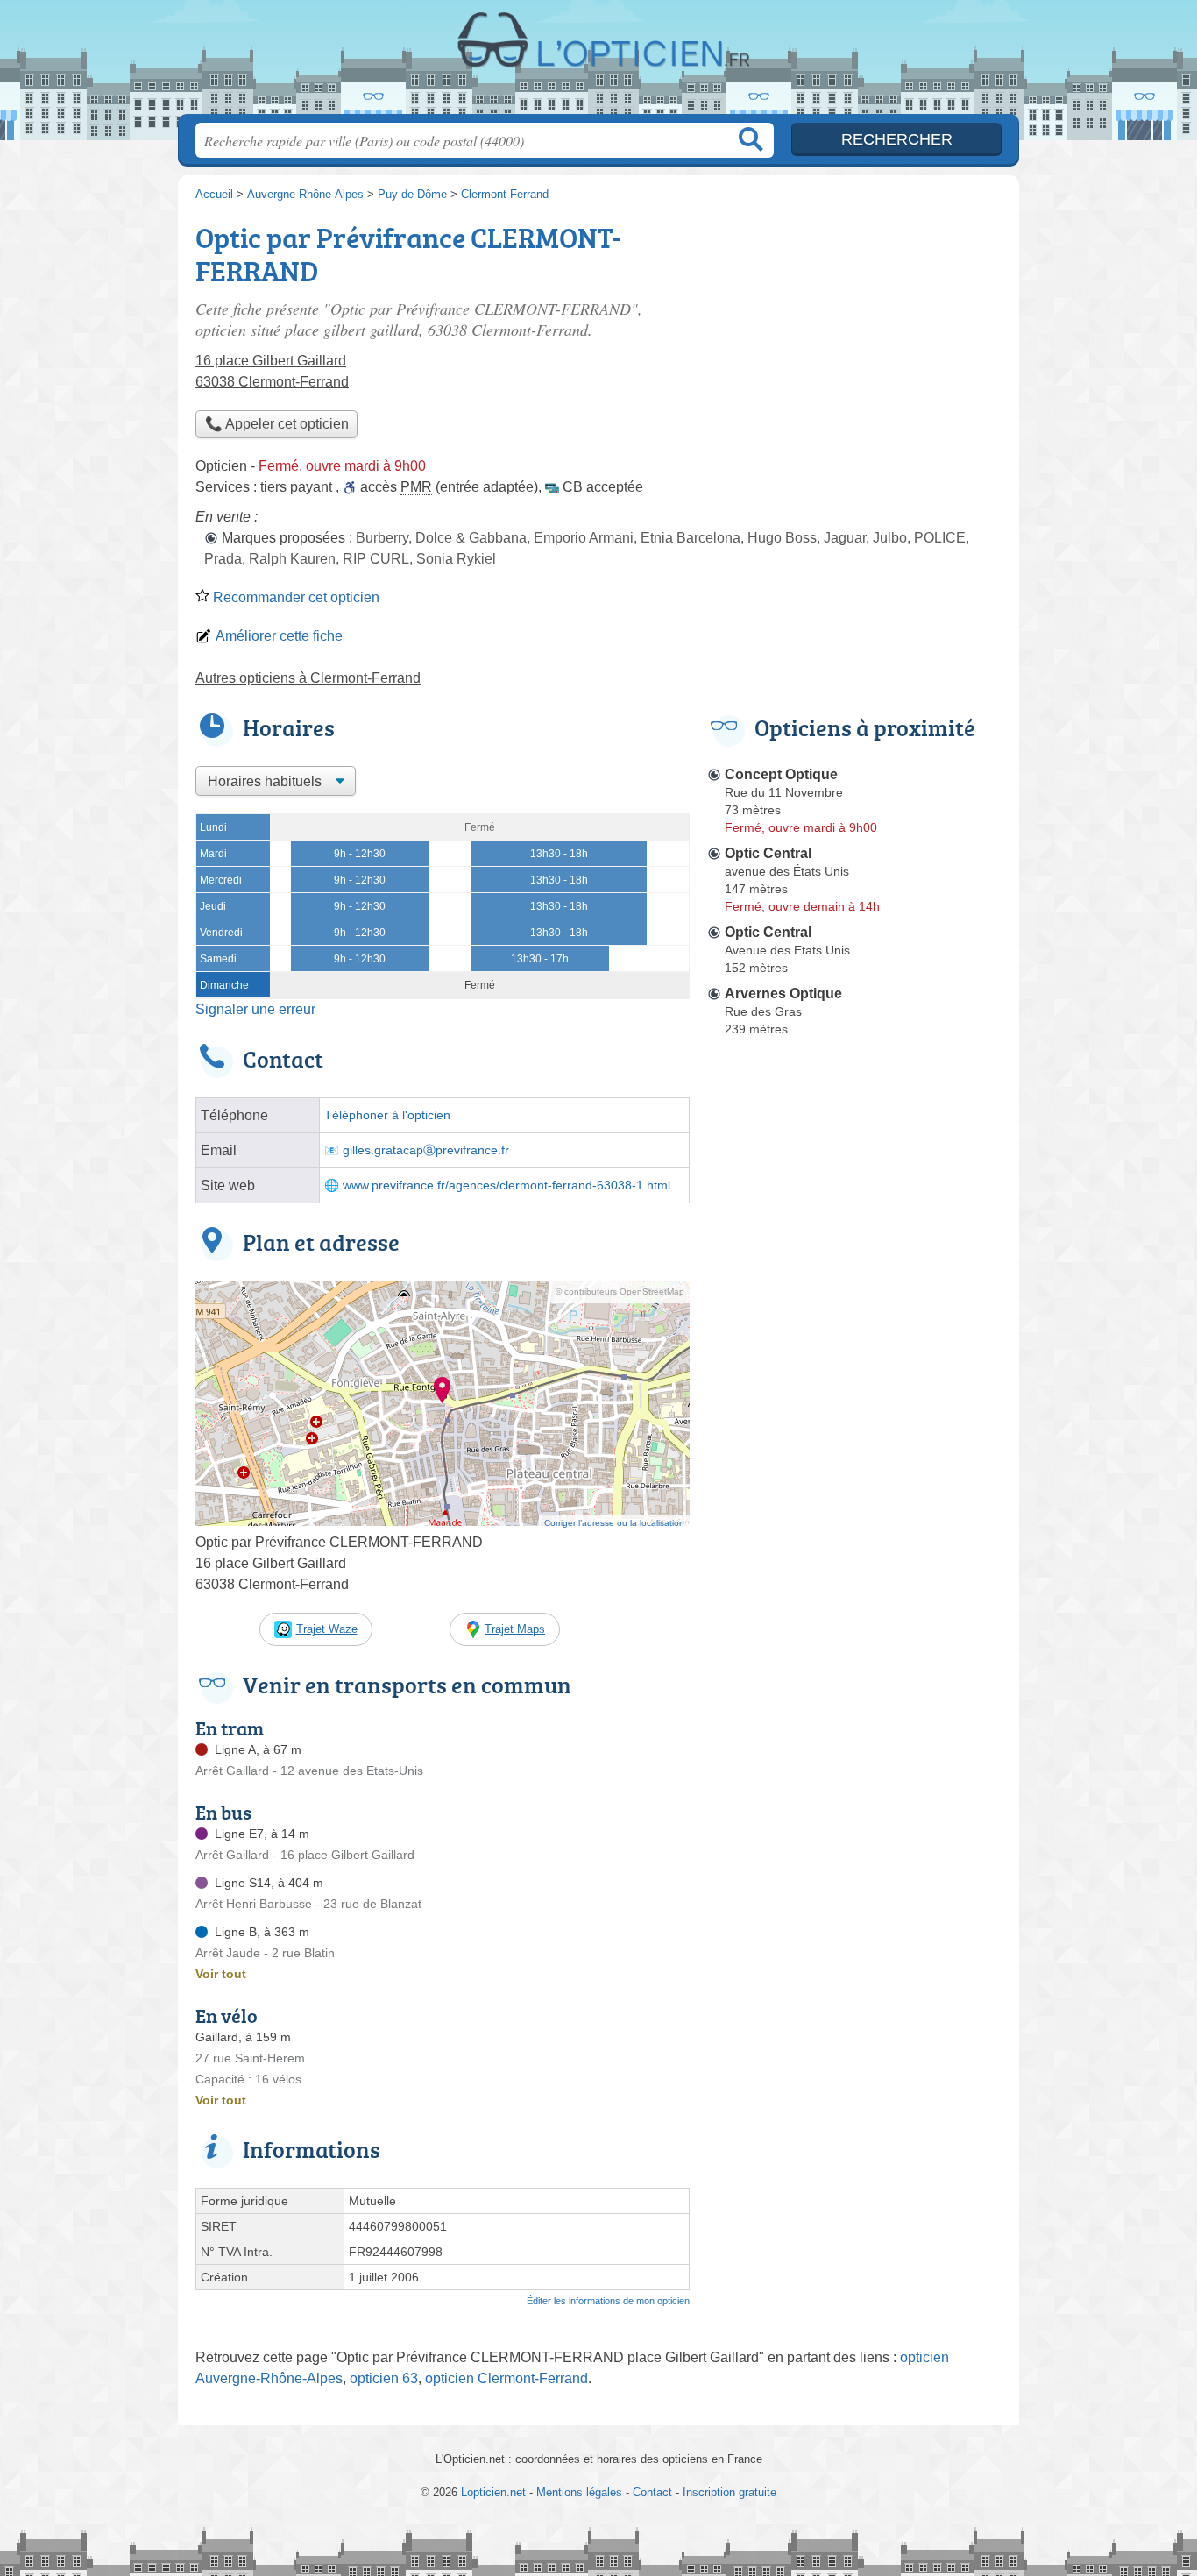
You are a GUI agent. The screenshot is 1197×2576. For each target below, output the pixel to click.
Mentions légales (579, 2492)
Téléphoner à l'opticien (387, 1115)
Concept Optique (781, 774)
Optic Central (768, 853)
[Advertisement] (854, 1451)
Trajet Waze (327, 1629)
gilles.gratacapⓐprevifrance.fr (426, 1150)
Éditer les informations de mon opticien (608, 2301)
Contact (652, 2492)
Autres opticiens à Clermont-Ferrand (308, 678)
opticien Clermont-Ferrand (506, 2378)
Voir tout (221, 1974)
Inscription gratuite (730, 2492)
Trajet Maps (515, 1629)
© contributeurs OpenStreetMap (620, 1292)
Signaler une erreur (255, 1009)
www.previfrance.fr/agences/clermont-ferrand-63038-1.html (506, 1185)
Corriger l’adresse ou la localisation (614, 1523)
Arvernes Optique (783, 993)
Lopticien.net (598, 62)
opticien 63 (384, 2378)
